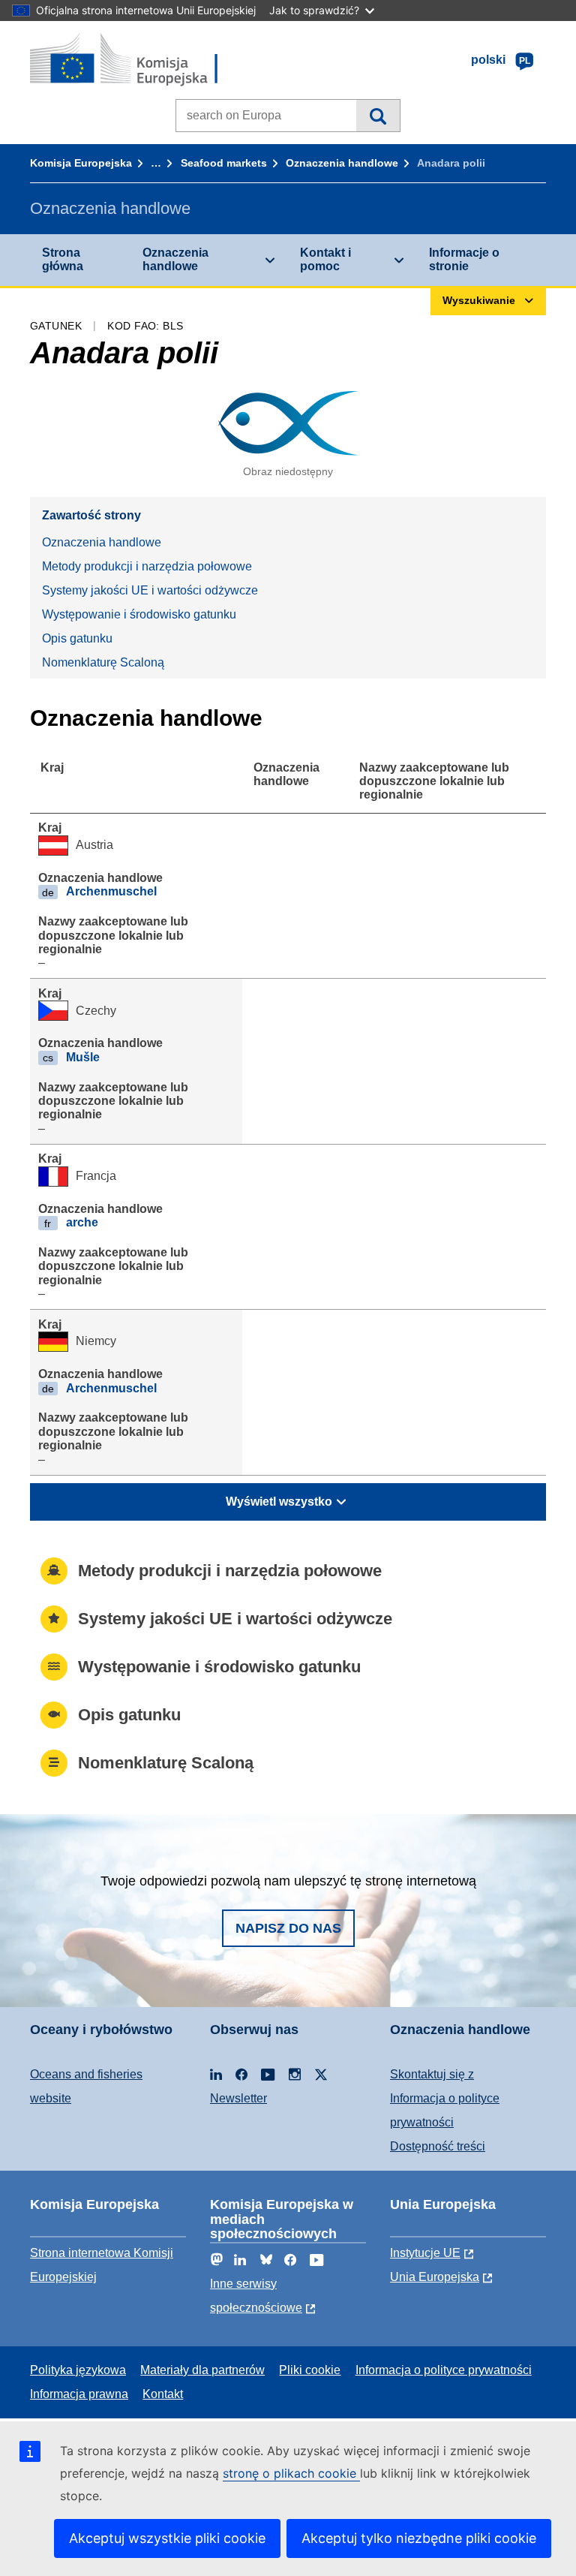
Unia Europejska (435, 2277)
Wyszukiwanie (378, 116)
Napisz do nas (288, 1928)
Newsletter (238, 2098)
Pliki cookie (310, 2370)
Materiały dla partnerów (202, 2370)
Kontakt (163, 2394)
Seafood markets (224, 163)
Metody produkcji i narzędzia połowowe (147, 566)
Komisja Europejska (81, 163)
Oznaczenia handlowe (342, 163)
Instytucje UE (425, 2253)
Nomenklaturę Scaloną (103, 662)
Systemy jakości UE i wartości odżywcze (150, 590)
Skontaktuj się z (432, 2074)
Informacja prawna (79, 2394)
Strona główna (63, 259)
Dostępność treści (438, 2146)
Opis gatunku (77, 638)
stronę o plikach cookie (291, 2473)
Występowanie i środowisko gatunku (139, 614)
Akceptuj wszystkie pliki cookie (167, 2538)
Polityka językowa (78, 2370)
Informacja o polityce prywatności (444, 2370)
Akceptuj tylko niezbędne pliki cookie (419, 2538)
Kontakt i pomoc (325, 259)
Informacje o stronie (464, 259)
